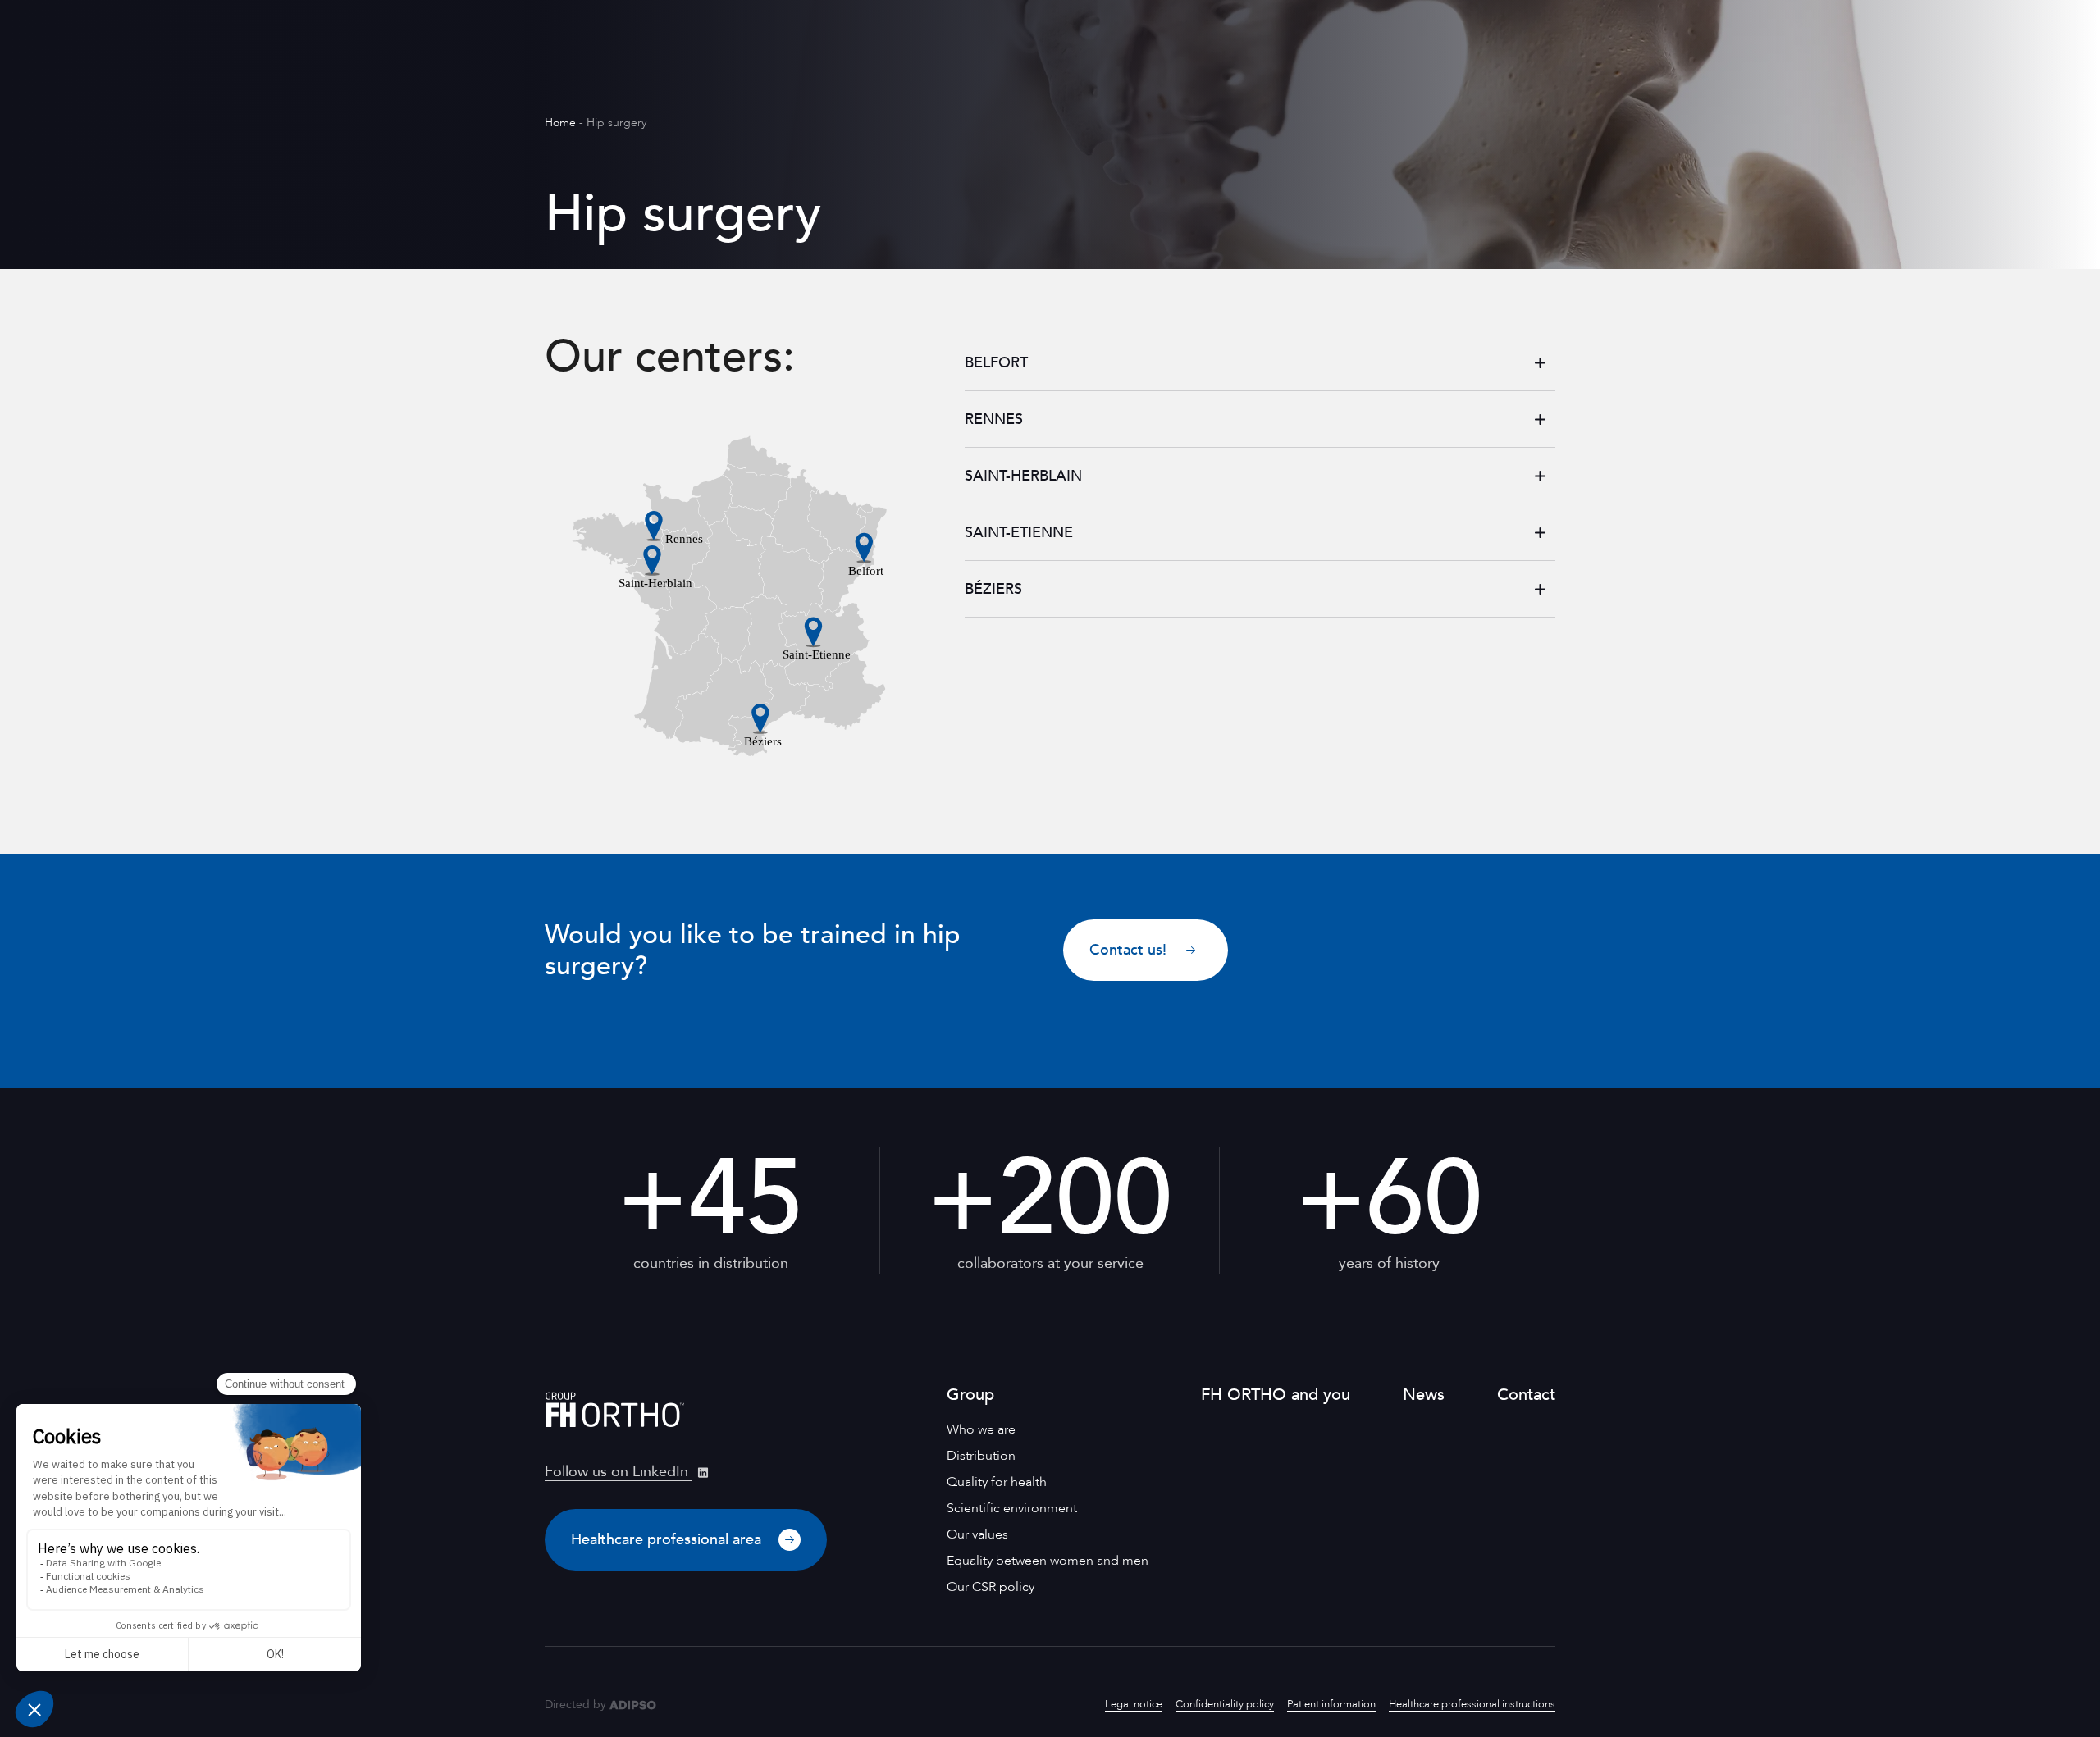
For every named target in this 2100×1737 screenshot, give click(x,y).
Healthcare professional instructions (1472, 1704)
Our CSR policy (991, 1587)
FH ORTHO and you (1276, 1395)
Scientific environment (1012, 1508)
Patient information (1331, 1704)
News (1424, 1395)
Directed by (575, 1705)
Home (560, 123)
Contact (1526, 1395)
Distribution (981, 1456)
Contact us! (1128, 950)
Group (970, 1395)
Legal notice (1134, 1704)
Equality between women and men (1048, 1561)
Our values (977, 1534)
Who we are (981, 1429)
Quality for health (997, 1482)
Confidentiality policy (1225, 1704)
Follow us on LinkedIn (619, 1472)
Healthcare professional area (668, 1540)
